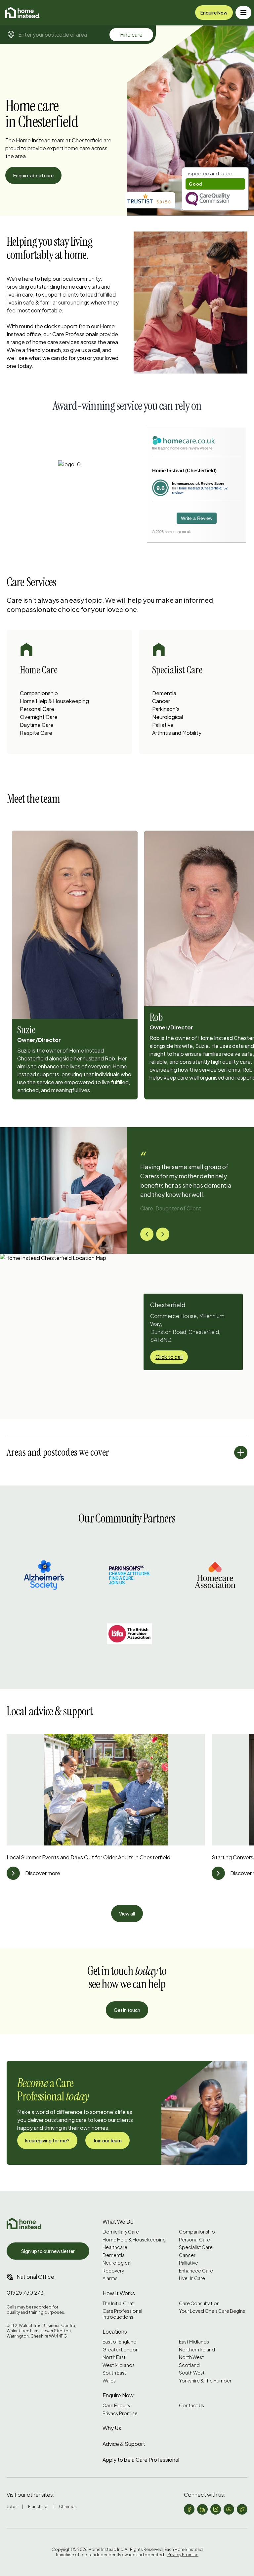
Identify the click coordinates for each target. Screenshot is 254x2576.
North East (114, 2357)
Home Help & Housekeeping (54, 701)
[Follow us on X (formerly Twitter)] (242, 2509)
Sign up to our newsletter (48, 2251)
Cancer (161, 701)
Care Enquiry (116, 2405)
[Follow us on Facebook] (189, 2509)
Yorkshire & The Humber (205, 2381)
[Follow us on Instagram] (216, 2509)
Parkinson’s (166, 709)
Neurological (168, 717)
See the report (202, 174)
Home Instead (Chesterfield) (184, 470)
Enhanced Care (196, 2271)
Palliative (163, 725)
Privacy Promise (120, 2413)
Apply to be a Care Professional (141, 2460)
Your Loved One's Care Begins (212, 2311)
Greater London (121, 2350)
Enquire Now (214, 13)
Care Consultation (199, 2303)
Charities (68, 2506)
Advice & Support (124, 2444)
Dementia (164, 693)
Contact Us (191, 2405)
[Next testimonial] (163, 1234)
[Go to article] (13, 1873)
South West (192, 2373)
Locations (115, 2331)
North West (191, 2357)
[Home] (23, 13)
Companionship (39, 693)
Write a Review (197, 518)
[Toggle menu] (243, 13)
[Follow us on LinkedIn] (202, 2509)
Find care (131, 35)
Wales (109, 2381)
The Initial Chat (118, 2303)
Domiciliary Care (121, 2232)
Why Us (112, 2428)
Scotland (189, 2365)
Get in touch (127, 2010)
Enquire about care (33, 175)
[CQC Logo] (215, 199)
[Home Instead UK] (24, 2223)
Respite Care (36, 733)
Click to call (169, 1357)
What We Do (118, 2221)
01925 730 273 (25, 2292)
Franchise (38, 2506)
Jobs (12, 2506)
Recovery (113, 2271)
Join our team (107, 2140)
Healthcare (115, 2247)
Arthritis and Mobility (177, 733)
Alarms (110, 2278)
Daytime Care (37, 725)
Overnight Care (39, 717)
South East (114, 2373)
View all (127, 1914)
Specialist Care (196, 2247)
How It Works (119, 2293)
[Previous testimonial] (147, 1234)
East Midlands (194, 2342)
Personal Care (37, 709)
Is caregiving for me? (47, 2140)
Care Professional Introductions (122, 2314)
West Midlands (119, 2365)
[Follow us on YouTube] (229, 2509)
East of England (120, 2342)
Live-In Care (192, 2278)
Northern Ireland (197, 2350)
